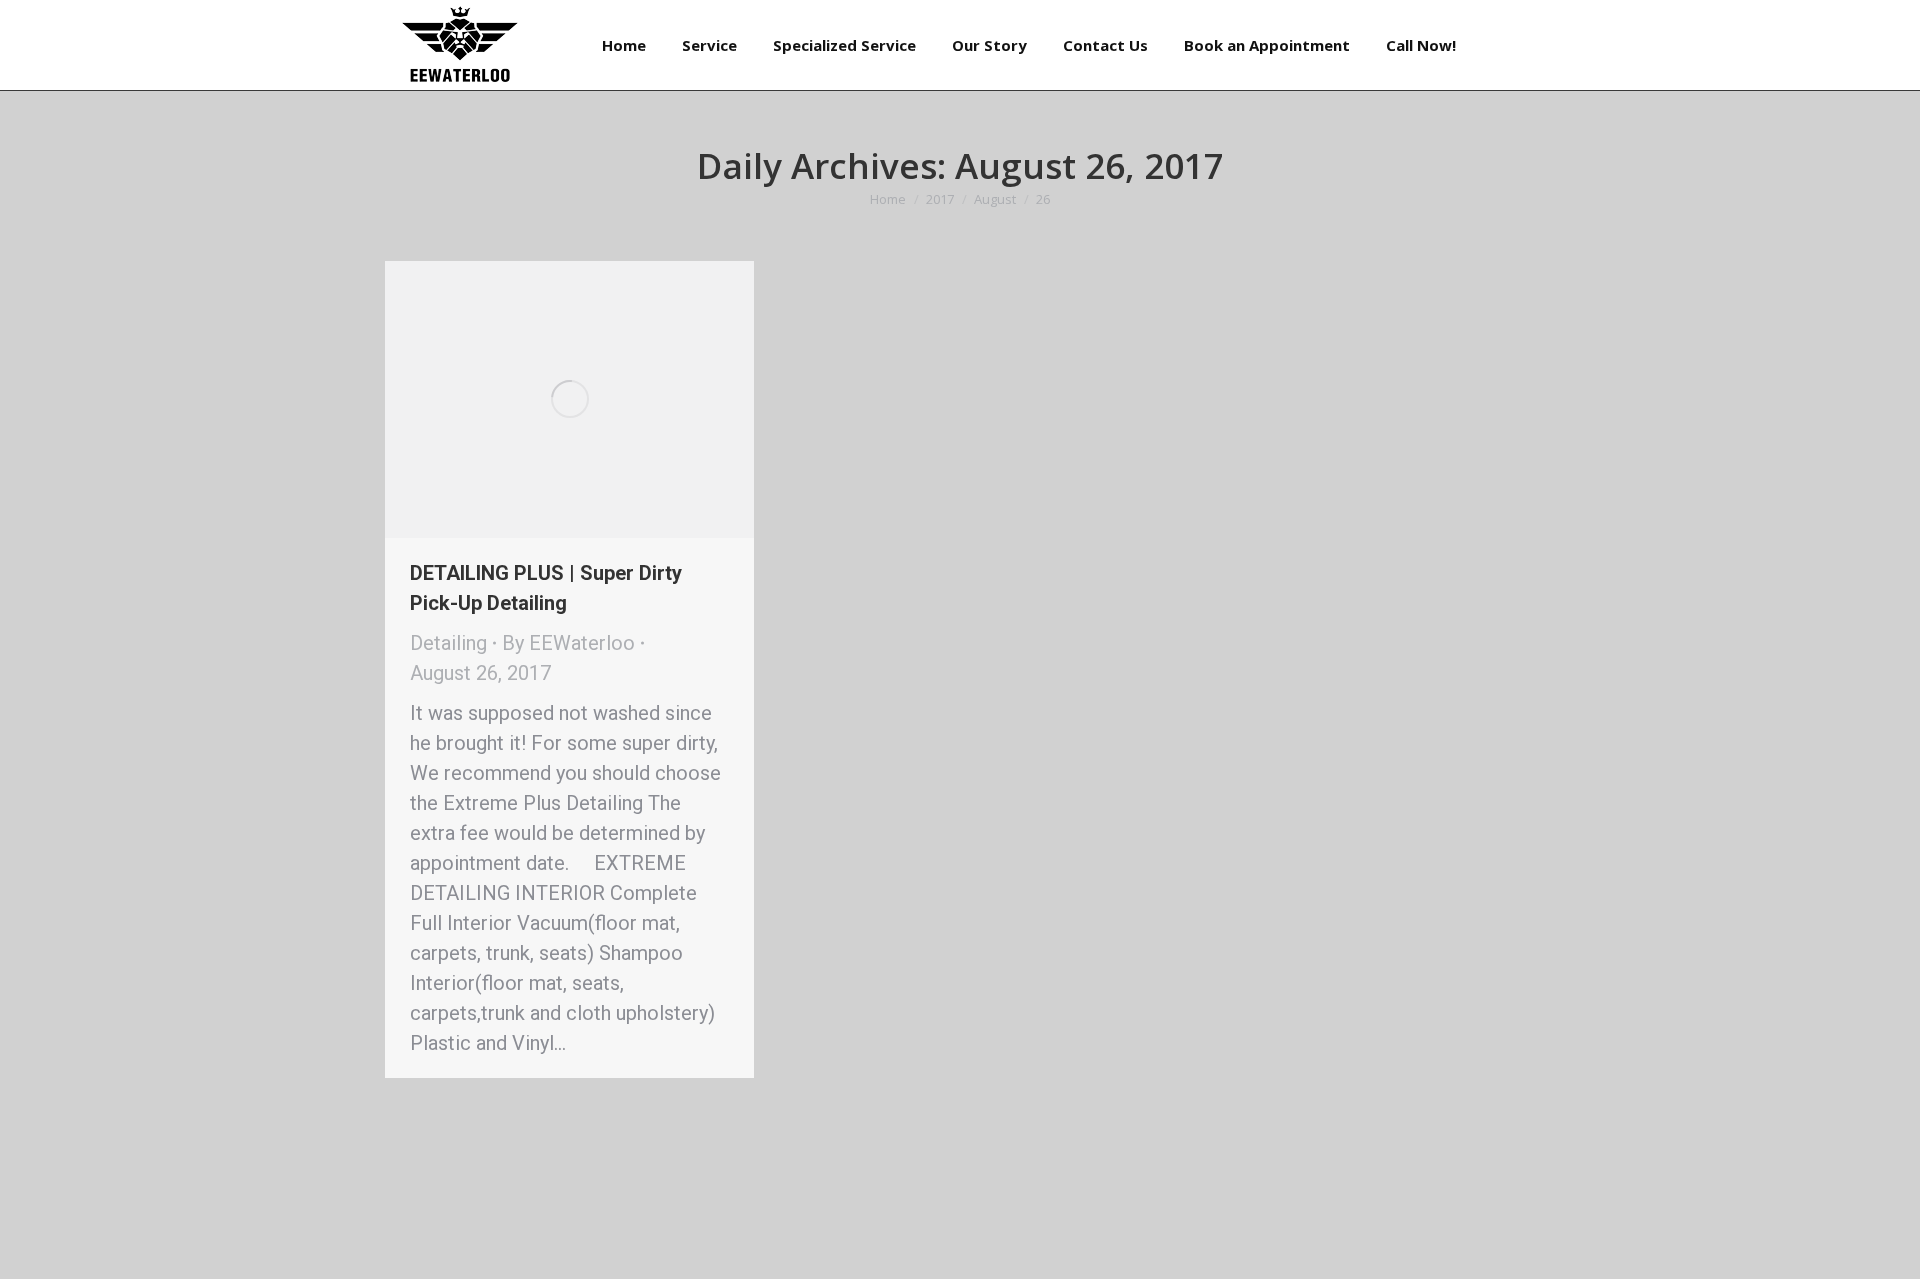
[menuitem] (624, 45)
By (568, 643)
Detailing (448, 643)
